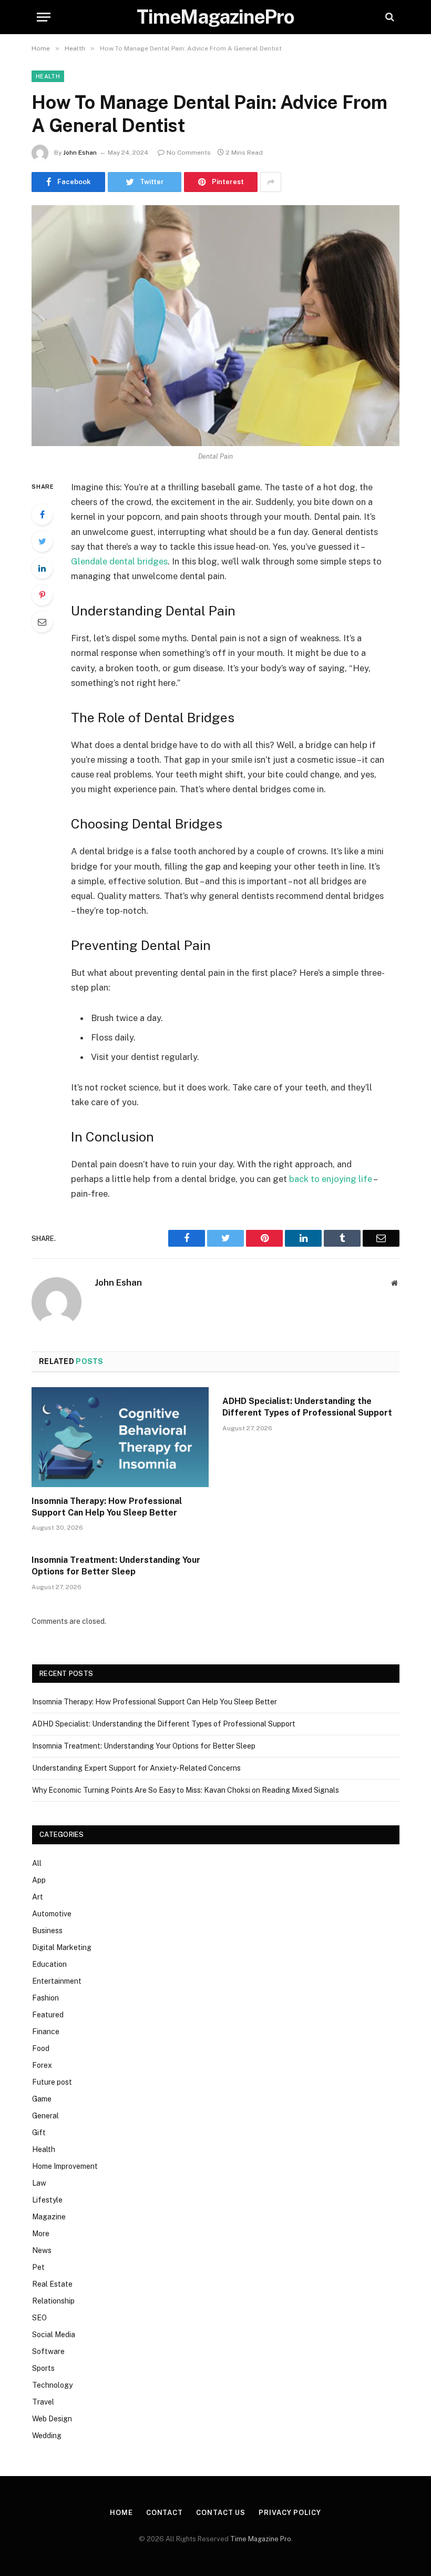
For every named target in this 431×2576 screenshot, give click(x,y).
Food (41, 2048)
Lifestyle (47, 2200)
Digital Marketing (62, 1947)
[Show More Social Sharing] (271, 182)
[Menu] (44, 17)
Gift (39, 2133)
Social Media (54, 2335)
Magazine (49, 2217)
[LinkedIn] (42, 568)
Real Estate (52, 2284)
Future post (52, 2082)
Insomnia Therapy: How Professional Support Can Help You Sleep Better (107, 1507)
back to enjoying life (331, 1179)
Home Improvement (65, 2166)
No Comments (189, 153)
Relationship (53, 2301)
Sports (43, 2368)
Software (48, 2351)
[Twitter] (42, 541)
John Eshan (80, 153)
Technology (52, 2385)
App (39, 1880)
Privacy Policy (290, 2513)
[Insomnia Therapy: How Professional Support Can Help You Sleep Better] (120, 1437)
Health (48, 76)
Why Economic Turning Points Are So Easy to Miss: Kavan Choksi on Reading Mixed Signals (186, 1790)
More (41, 2234)
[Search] (389, 17)
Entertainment (57, 1981)
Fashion (45, 1998)
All (37, 1863)
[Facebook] (42, 514)
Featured (48, 2015)
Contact (165, 2513)
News (42, 2250)
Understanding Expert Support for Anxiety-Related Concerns (136, 1768)
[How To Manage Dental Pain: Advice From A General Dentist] (215, 325)
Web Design (52, 2419)
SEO (39, 2318)
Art (38, 1897)
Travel (43, 2402)
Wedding (47, 2436)
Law (39, 2183)
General (45, 2116)
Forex (42, 2065)
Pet (38, 2267)
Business (47, 1931)
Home (121, 2513)
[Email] (42, 622)
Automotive (52, 1914)
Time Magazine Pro (261, 2539)
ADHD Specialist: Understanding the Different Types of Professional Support (307, 1407)
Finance (46, 2032)
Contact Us (221, 2513)
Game (42, 2099)
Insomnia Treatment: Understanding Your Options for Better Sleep (116, 1566)
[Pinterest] (42, 595)
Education (49, 1964)
